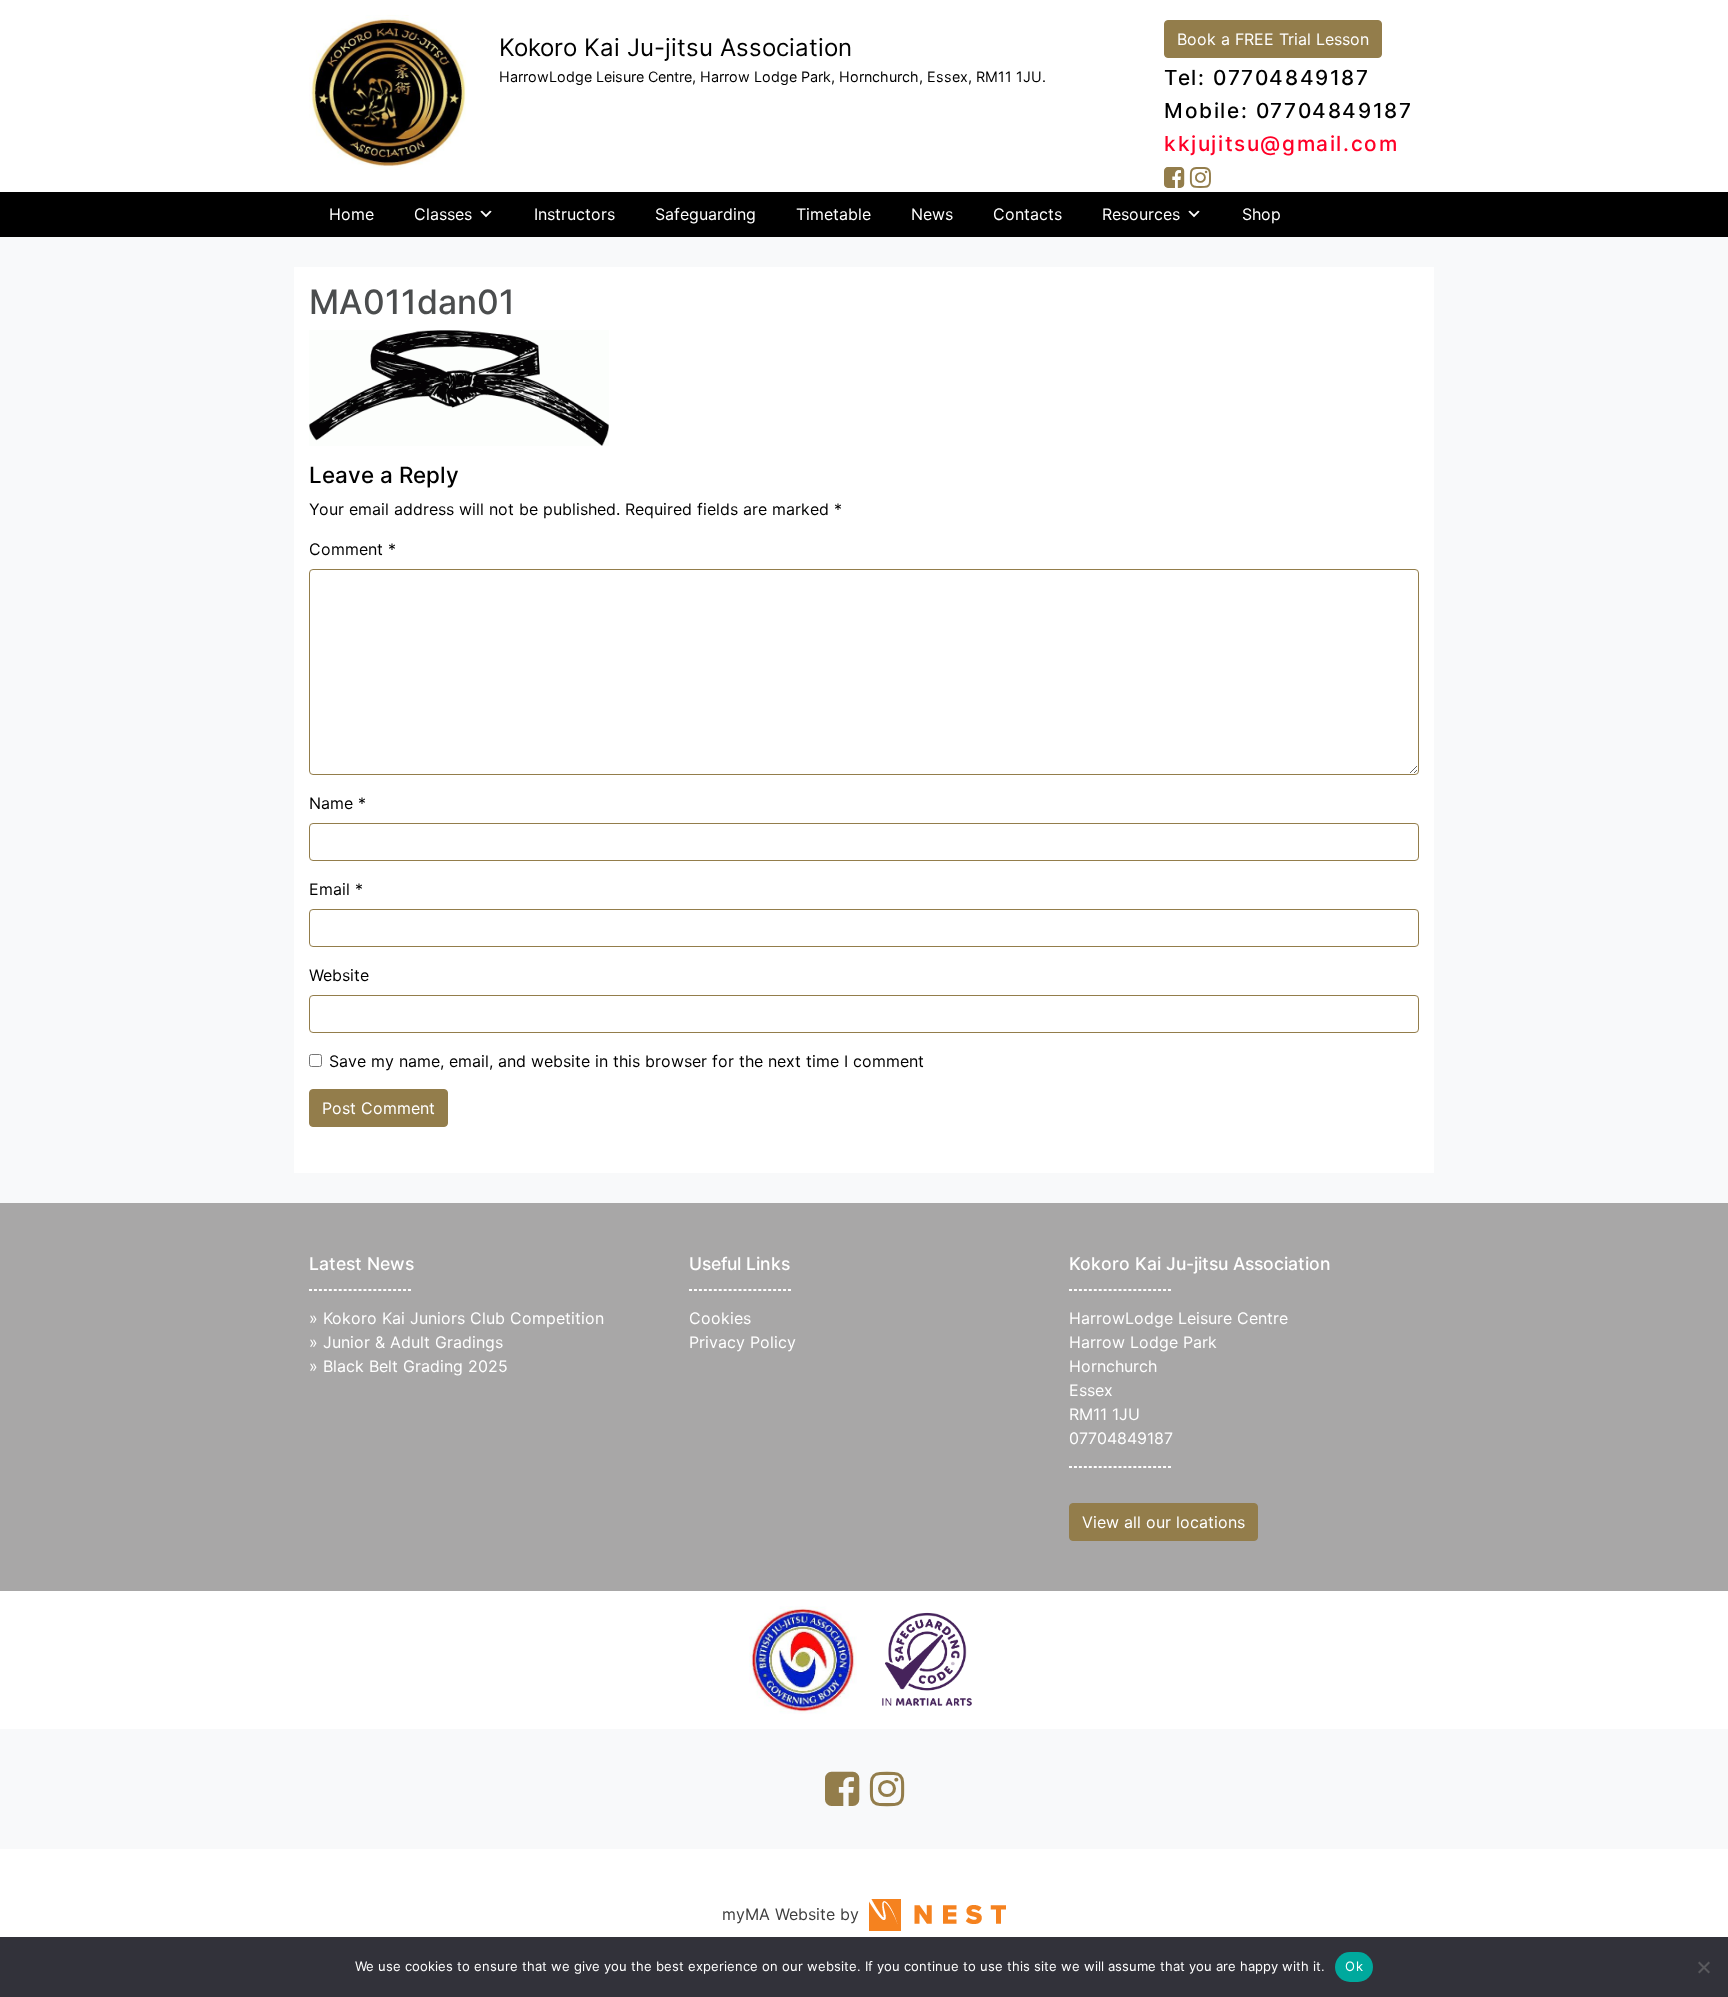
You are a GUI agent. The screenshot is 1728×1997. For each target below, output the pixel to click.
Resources (1141, 214)
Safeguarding (705, 214)
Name (337, 803)
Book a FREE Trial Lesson (1273, 39)
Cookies (720, 1318)
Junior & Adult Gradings (413, 1342)
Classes (443, 214)
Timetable (833, 214)
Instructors (574, 214)
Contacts (1027, 214)
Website (339, 975)
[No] (1703, 1967)
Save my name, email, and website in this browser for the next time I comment (626, 1061)
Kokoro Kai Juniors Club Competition (463, 1318)
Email (336, 889)
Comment (352, 549)
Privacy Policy (742, 1342)
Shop (1261, 214)
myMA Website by (795, 1914)
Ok (1354, 1966)
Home (351, 214)
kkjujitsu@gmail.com (1281, 143)
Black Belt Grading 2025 (415, 1366)
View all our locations (1163, 1522)
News (932, 214)
